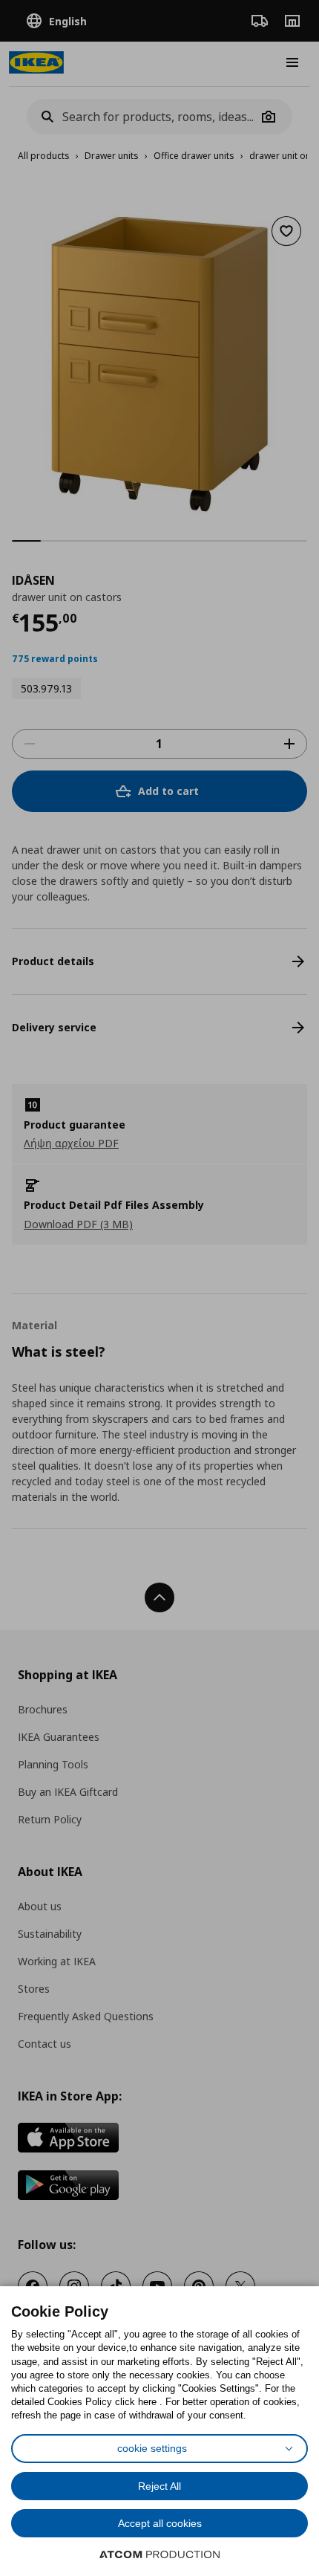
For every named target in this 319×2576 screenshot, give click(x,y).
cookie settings (152, 2448)
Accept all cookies (160, 2523)
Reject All (159, 2486)
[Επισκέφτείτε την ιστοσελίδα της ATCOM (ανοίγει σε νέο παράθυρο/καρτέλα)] (159, 2554)
